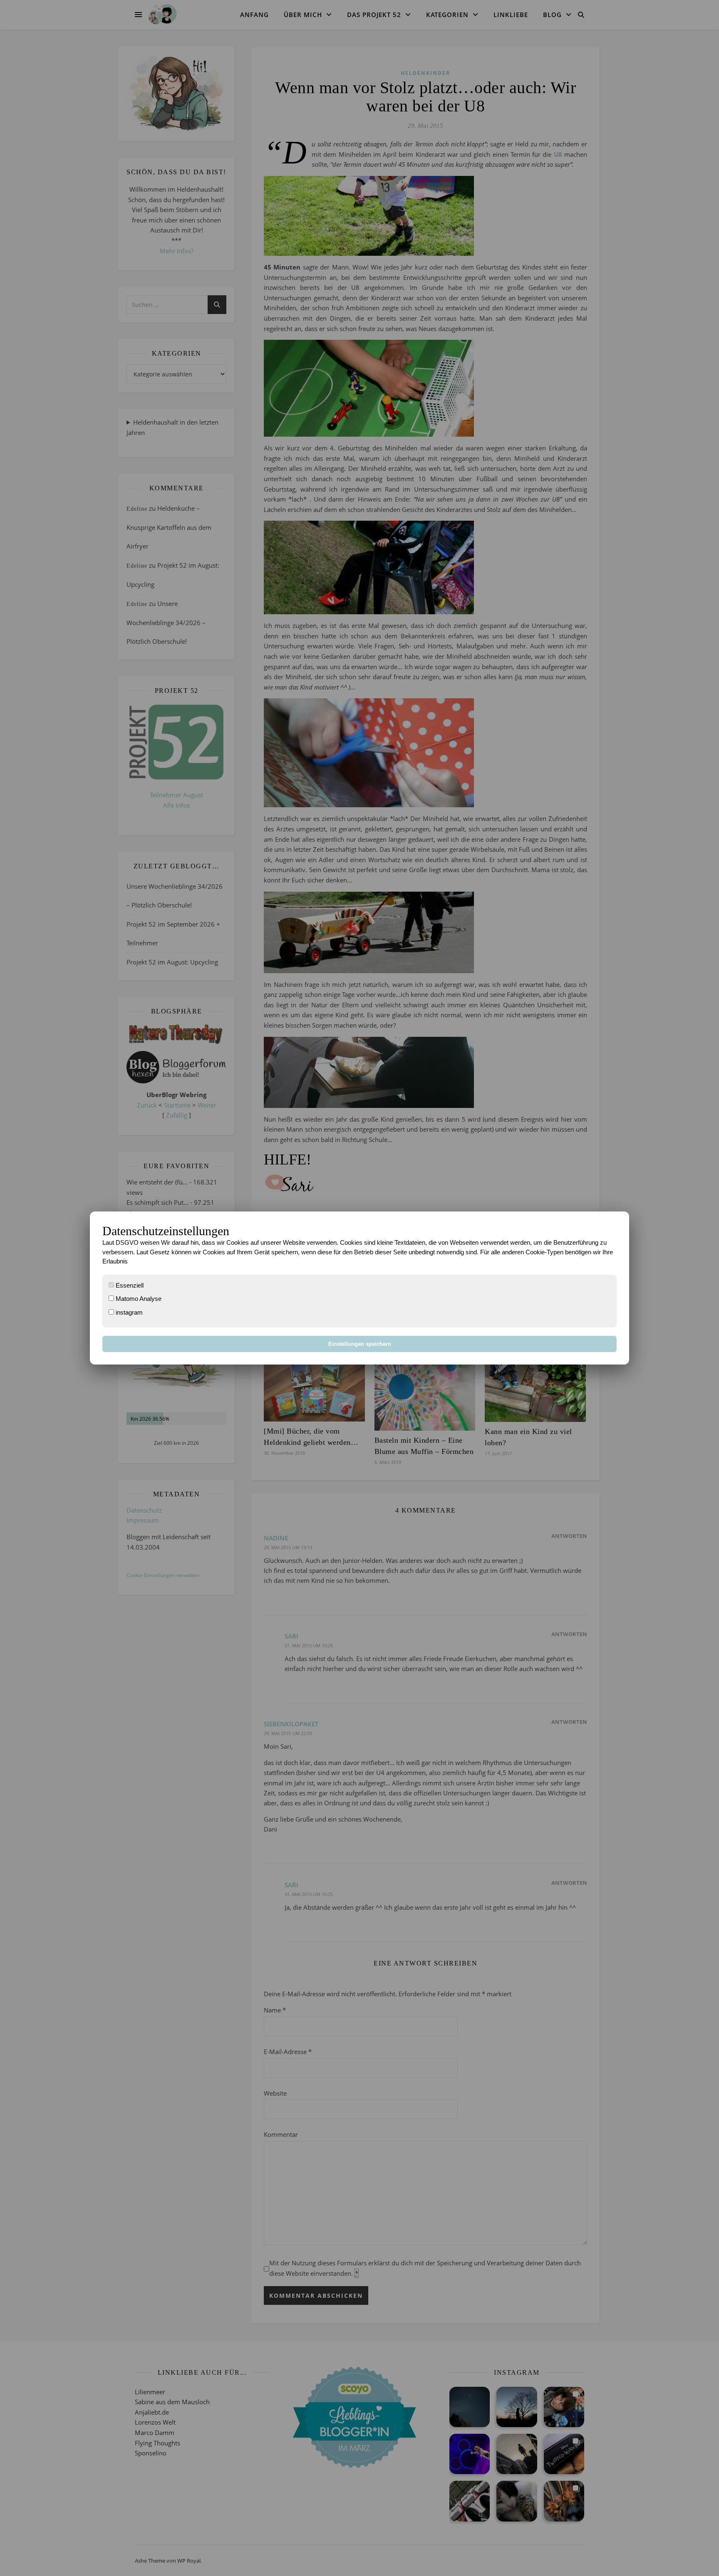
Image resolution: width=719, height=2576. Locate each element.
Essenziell (129, 1285)
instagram (128, 1312)
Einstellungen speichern (360, 1344)
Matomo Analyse (138, 1299)
